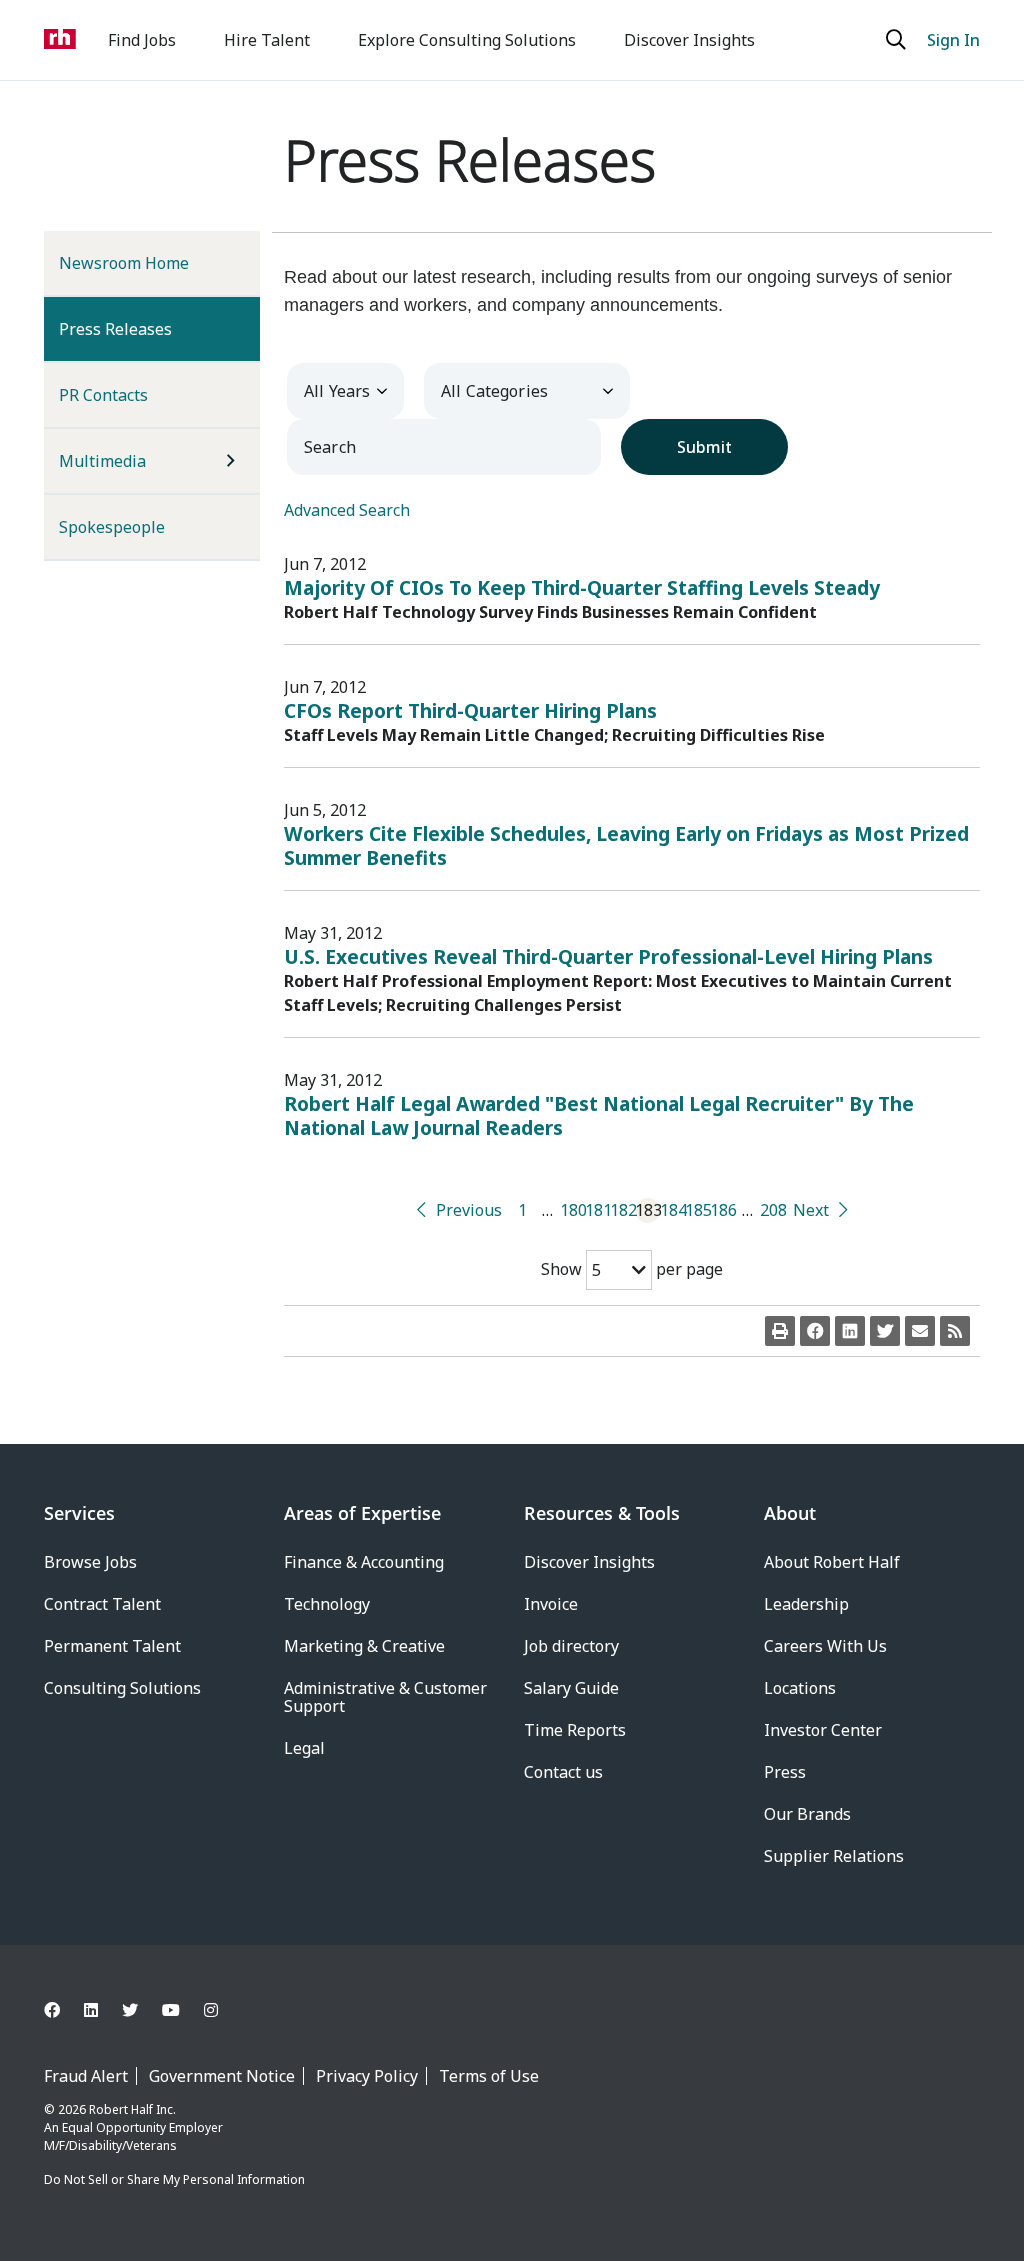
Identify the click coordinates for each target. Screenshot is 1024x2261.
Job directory (571, 1646)
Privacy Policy (367, 2076)
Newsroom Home (124, 263)
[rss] (955, 1331)
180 (572, 1210)
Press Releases (148, 328)
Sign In (953, 40)
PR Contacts (103, 395)
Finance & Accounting (364, 1562)
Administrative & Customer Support (385, 1697)
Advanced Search (347, 510)
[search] (898, 40)
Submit (704, 447)
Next (811, 1210)
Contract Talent (102, 1604)
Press (785, 1772)
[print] (780, 1331)
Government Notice (222, 2076)
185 (697, 1210)
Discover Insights (689, 40)
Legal (304, 1748)
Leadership (806, 1604)
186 (722, 1210)
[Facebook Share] (815, 1331)
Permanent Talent (112, 1646)
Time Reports (575, 1730)
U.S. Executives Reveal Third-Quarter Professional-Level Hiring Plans (608, 956)
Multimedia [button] (102, 461)
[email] (920, 1331)
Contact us (563, 1772)
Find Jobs (142, 40)
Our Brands (807, 1814)
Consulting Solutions (122, 1688)
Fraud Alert (86, 2076)
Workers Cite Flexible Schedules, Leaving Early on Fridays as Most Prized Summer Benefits (626, 845)
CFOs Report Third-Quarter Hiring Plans (470, 710)
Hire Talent (267, 40)
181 (597, 1210)
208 (772, 1210)
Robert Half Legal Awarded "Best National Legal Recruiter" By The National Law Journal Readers (599, 1115)
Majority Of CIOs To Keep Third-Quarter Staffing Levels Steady (582, 587)
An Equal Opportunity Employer (133, 2127)
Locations (800, 1688)
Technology (327, 1604)
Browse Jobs (90, 1562)
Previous (469, 1210)
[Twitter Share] (885, 1331)
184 (672, 1210)
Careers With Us (825, 1646)
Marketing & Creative (364, 1646)
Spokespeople (112, 527)
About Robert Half (832, 1562)
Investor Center (823, 1730)
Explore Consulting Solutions (467, 40)
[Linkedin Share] (850, 1331)
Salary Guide (571, 1688)
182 (622, 1210)
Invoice (551, 1604)
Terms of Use (489, 2076)
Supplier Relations (834, 1856)
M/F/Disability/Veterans (110, 2145)
